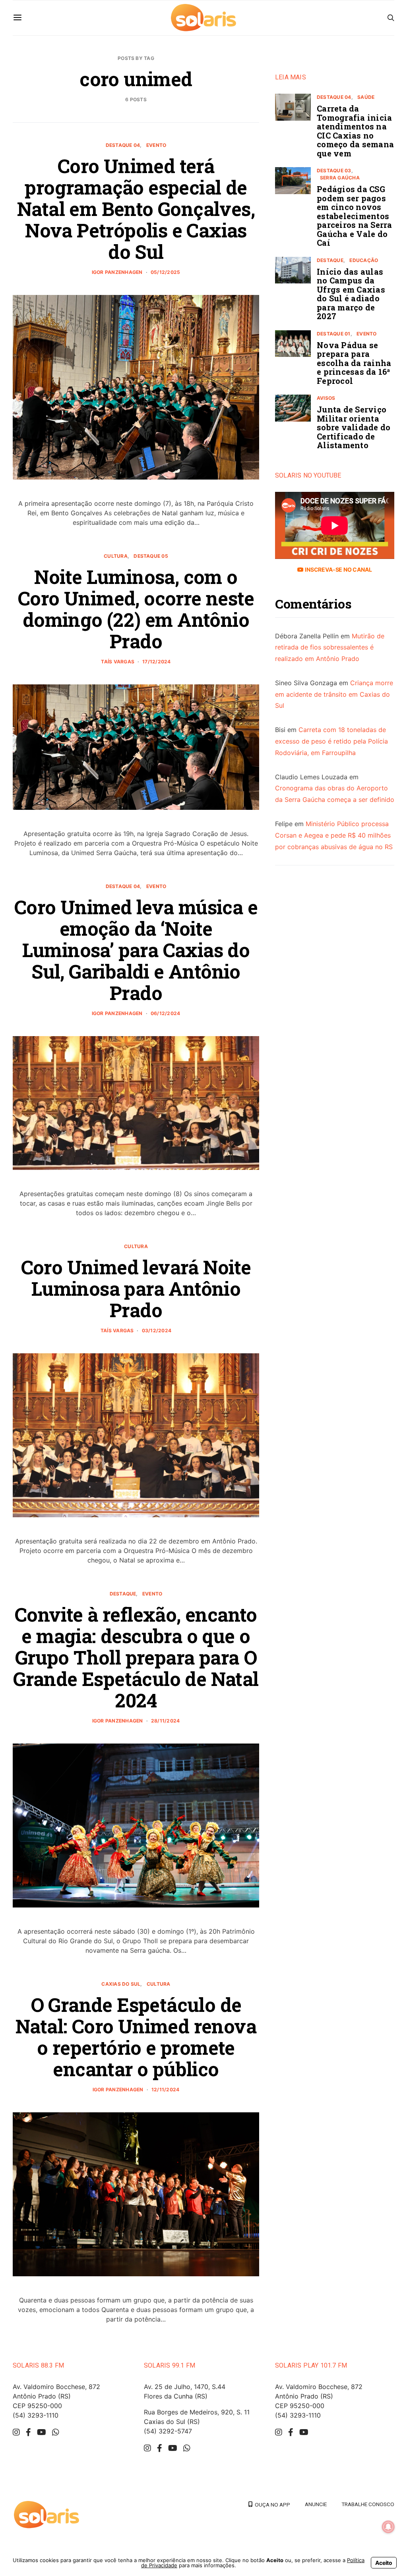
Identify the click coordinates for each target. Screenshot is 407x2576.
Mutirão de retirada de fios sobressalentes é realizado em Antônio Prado (330, 647)
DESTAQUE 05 (151, 556)
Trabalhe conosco (368, 2504)
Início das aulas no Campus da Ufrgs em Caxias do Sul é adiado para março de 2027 (351, 294)
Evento (156, 145)
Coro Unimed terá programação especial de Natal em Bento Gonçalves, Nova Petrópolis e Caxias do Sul (136, 209)
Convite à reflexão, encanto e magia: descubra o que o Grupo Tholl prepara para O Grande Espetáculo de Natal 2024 (136, 1657)
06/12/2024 (165, 1013)
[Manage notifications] (388, 2527)
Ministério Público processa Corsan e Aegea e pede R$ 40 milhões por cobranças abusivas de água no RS (334, 835)
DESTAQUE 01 (334, 334)
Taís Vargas (118, 662)
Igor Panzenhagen (117, 272)
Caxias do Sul (121, 1984)
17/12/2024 (156, 662)
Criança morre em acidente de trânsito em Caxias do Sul (334, 694)
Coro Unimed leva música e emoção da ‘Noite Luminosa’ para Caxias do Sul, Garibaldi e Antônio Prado (136, 950)
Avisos (326, 398)
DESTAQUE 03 (334, 171)
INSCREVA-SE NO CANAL (338, 569)
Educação (364, 260)
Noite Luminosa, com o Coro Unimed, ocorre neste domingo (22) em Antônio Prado (136, 609)
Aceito (384, 2563)
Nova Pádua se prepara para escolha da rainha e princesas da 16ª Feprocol (354, 363)
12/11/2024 (165, 2090)
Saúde (366, 97)
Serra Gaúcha (340, 178)
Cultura (116, 556)
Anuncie (316, 2504)
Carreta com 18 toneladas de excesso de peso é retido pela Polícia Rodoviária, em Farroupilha (331, 741)
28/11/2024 (165, 1721)
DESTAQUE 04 (123, 145)
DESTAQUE (123, 1594)
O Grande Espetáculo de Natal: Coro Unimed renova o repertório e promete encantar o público (136, 2037)
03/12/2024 (157, 1330)
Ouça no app (271, 2505)
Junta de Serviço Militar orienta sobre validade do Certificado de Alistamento (354, 427)
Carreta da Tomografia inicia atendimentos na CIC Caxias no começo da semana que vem (355, 131)
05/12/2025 (165, 272)
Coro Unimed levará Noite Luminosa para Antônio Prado (136, 1288)
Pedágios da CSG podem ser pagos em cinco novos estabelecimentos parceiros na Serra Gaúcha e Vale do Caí (355, 216)
